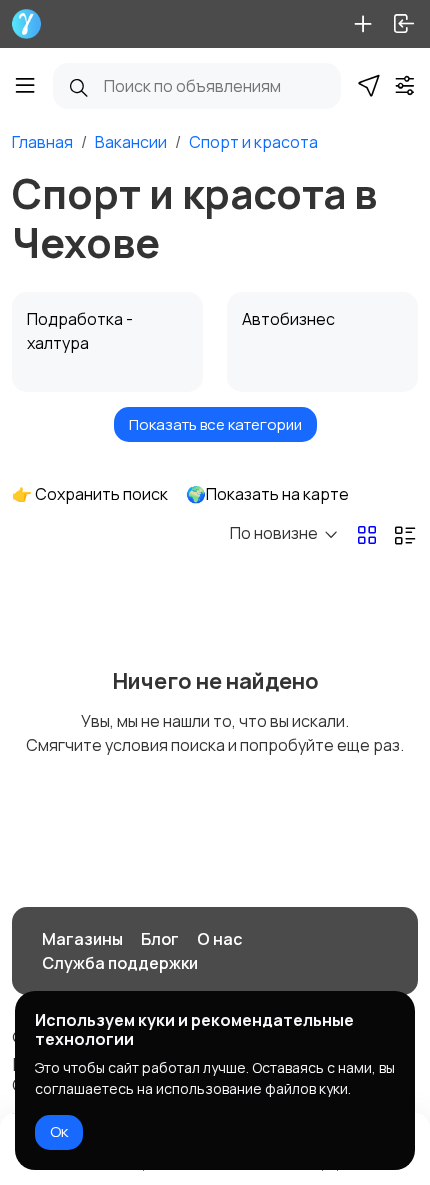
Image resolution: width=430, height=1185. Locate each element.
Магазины (82, 939)
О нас (219, 939)
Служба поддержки (120, 963)
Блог (160, 939)
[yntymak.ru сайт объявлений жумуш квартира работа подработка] (26, 24)
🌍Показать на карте (267, 494)
